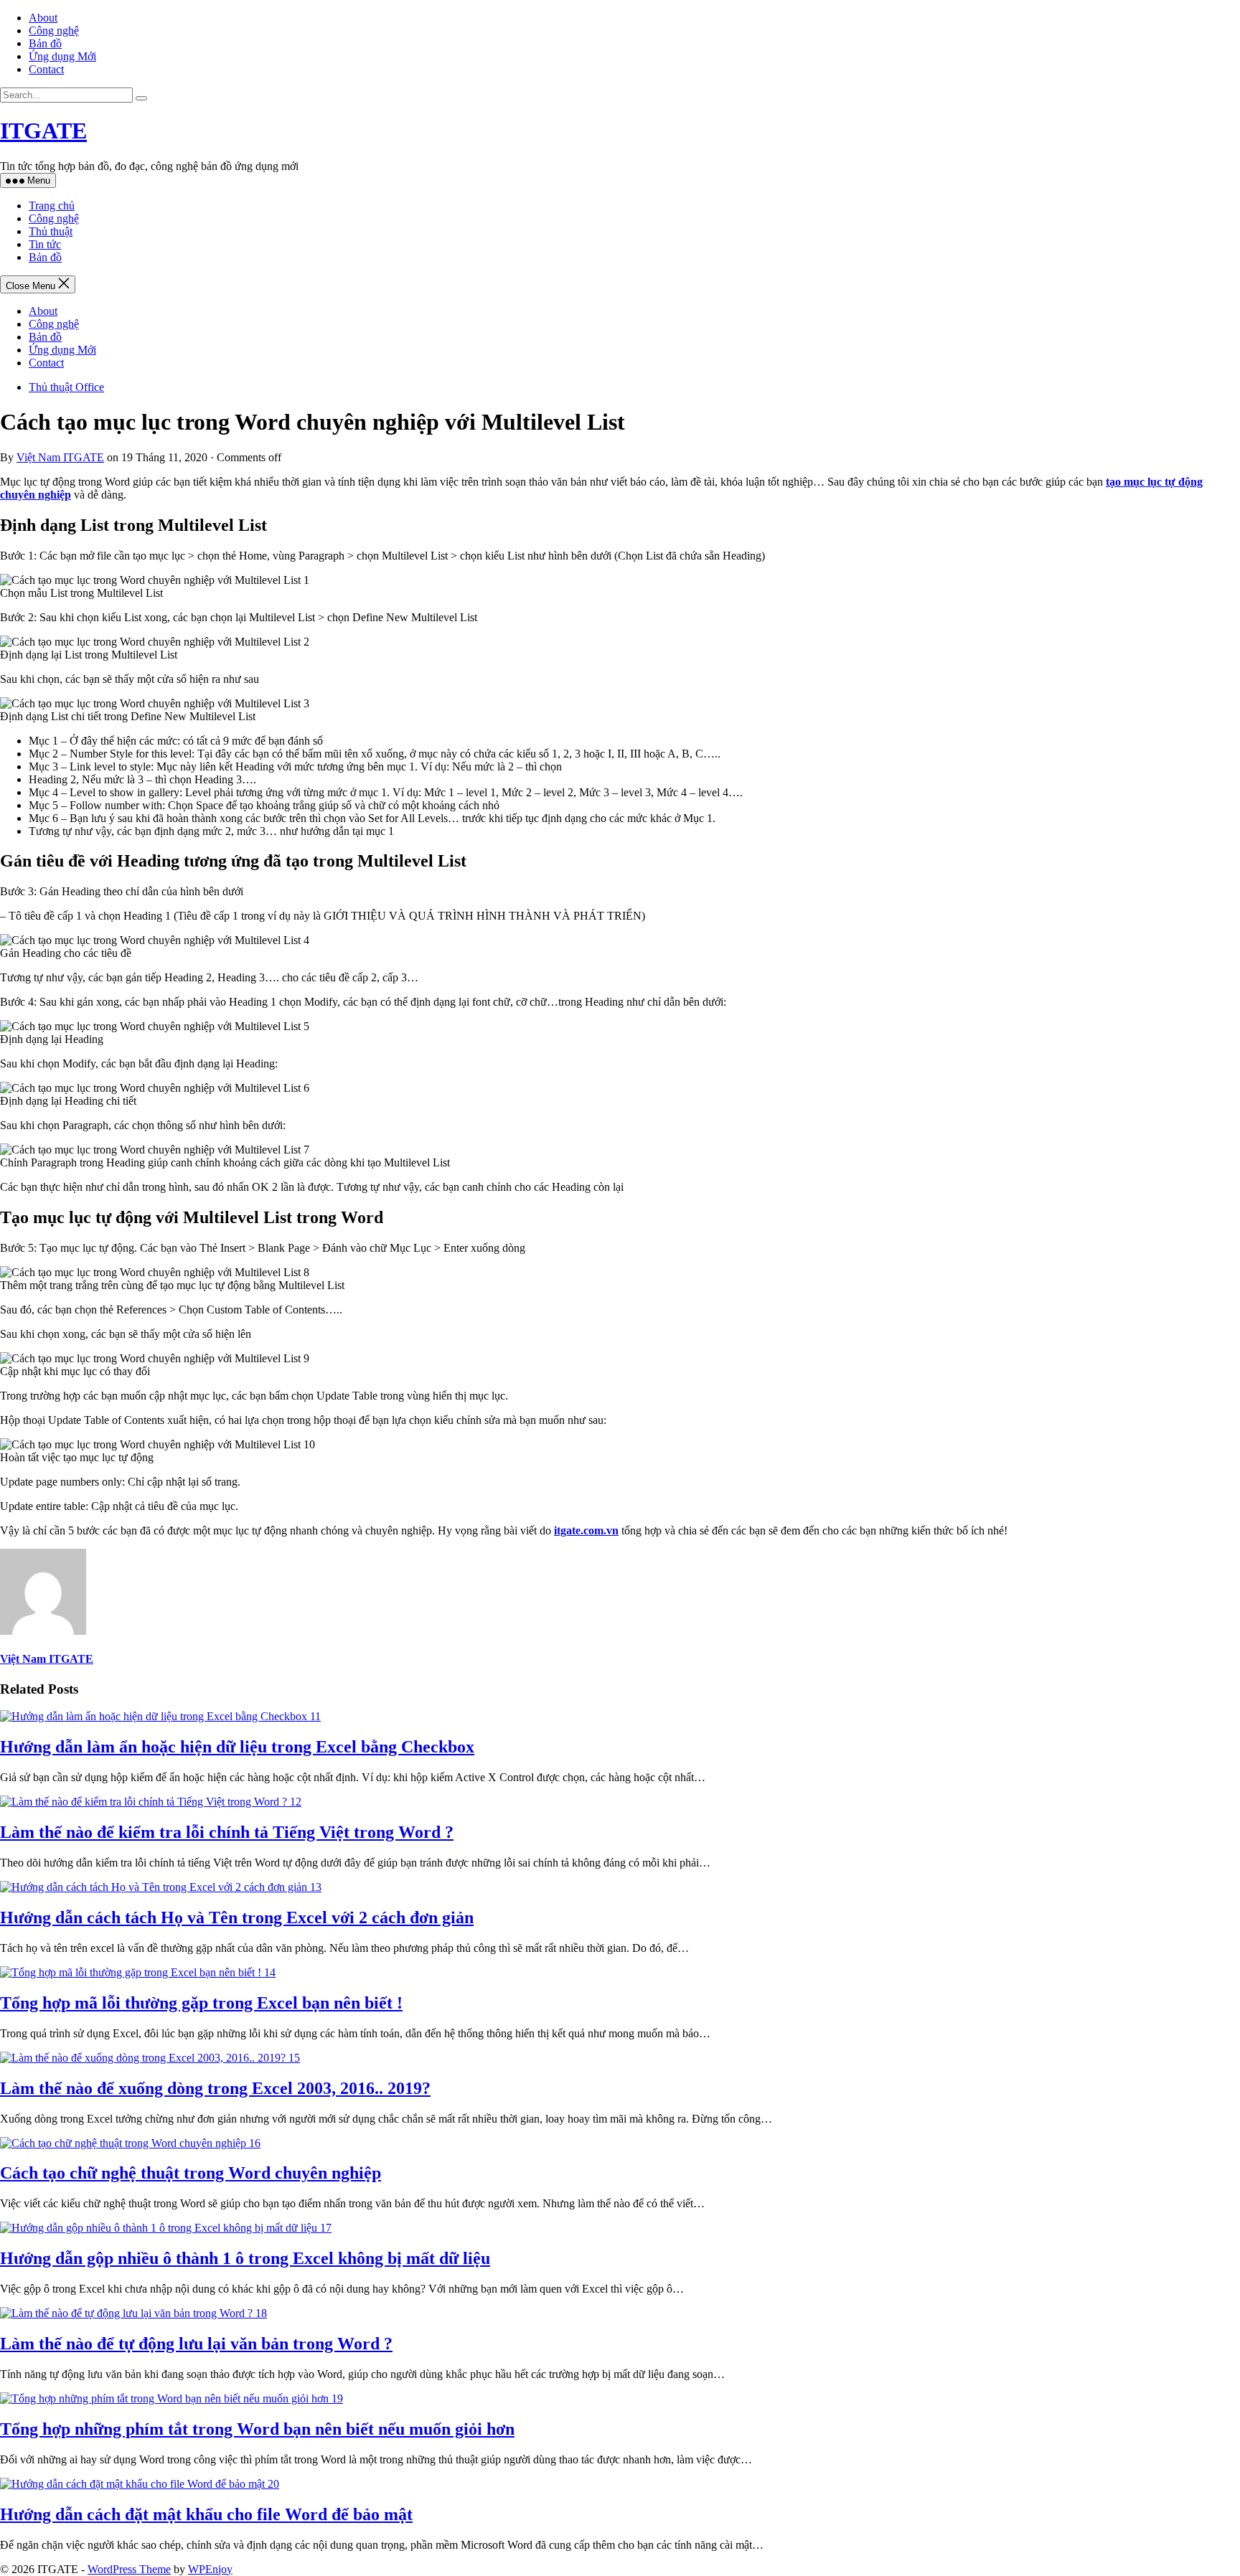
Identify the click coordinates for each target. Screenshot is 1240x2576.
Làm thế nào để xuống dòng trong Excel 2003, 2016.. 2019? (215, 2088)
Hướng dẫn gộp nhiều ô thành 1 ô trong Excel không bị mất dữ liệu (245, 2258)
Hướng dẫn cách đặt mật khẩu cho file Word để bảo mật (206, 2514)
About (43, 18)
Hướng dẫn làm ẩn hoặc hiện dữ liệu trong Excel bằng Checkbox (237, 1747)
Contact (46, 69)
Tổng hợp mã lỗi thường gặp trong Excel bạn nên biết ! (201, 2003)
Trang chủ (52, 206)
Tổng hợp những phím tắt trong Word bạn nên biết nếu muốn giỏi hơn (257, 2429)
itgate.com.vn (586, 1530)
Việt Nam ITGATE (60, 457)
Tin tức (45, 244)
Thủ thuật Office (66, 387)
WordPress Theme (129, 2569)
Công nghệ (54, 30)
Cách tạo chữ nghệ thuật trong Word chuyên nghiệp (191, 2173)
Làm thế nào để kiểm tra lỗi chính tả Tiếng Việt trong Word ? (227, 1832)
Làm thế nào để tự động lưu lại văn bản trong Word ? (196, 2344)
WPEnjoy (210, 2569)
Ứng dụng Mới (62, 56)
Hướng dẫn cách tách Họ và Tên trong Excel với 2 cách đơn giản (237, 1917)
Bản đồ (45, 43)
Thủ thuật (51, 231)
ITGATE (43, 131)
